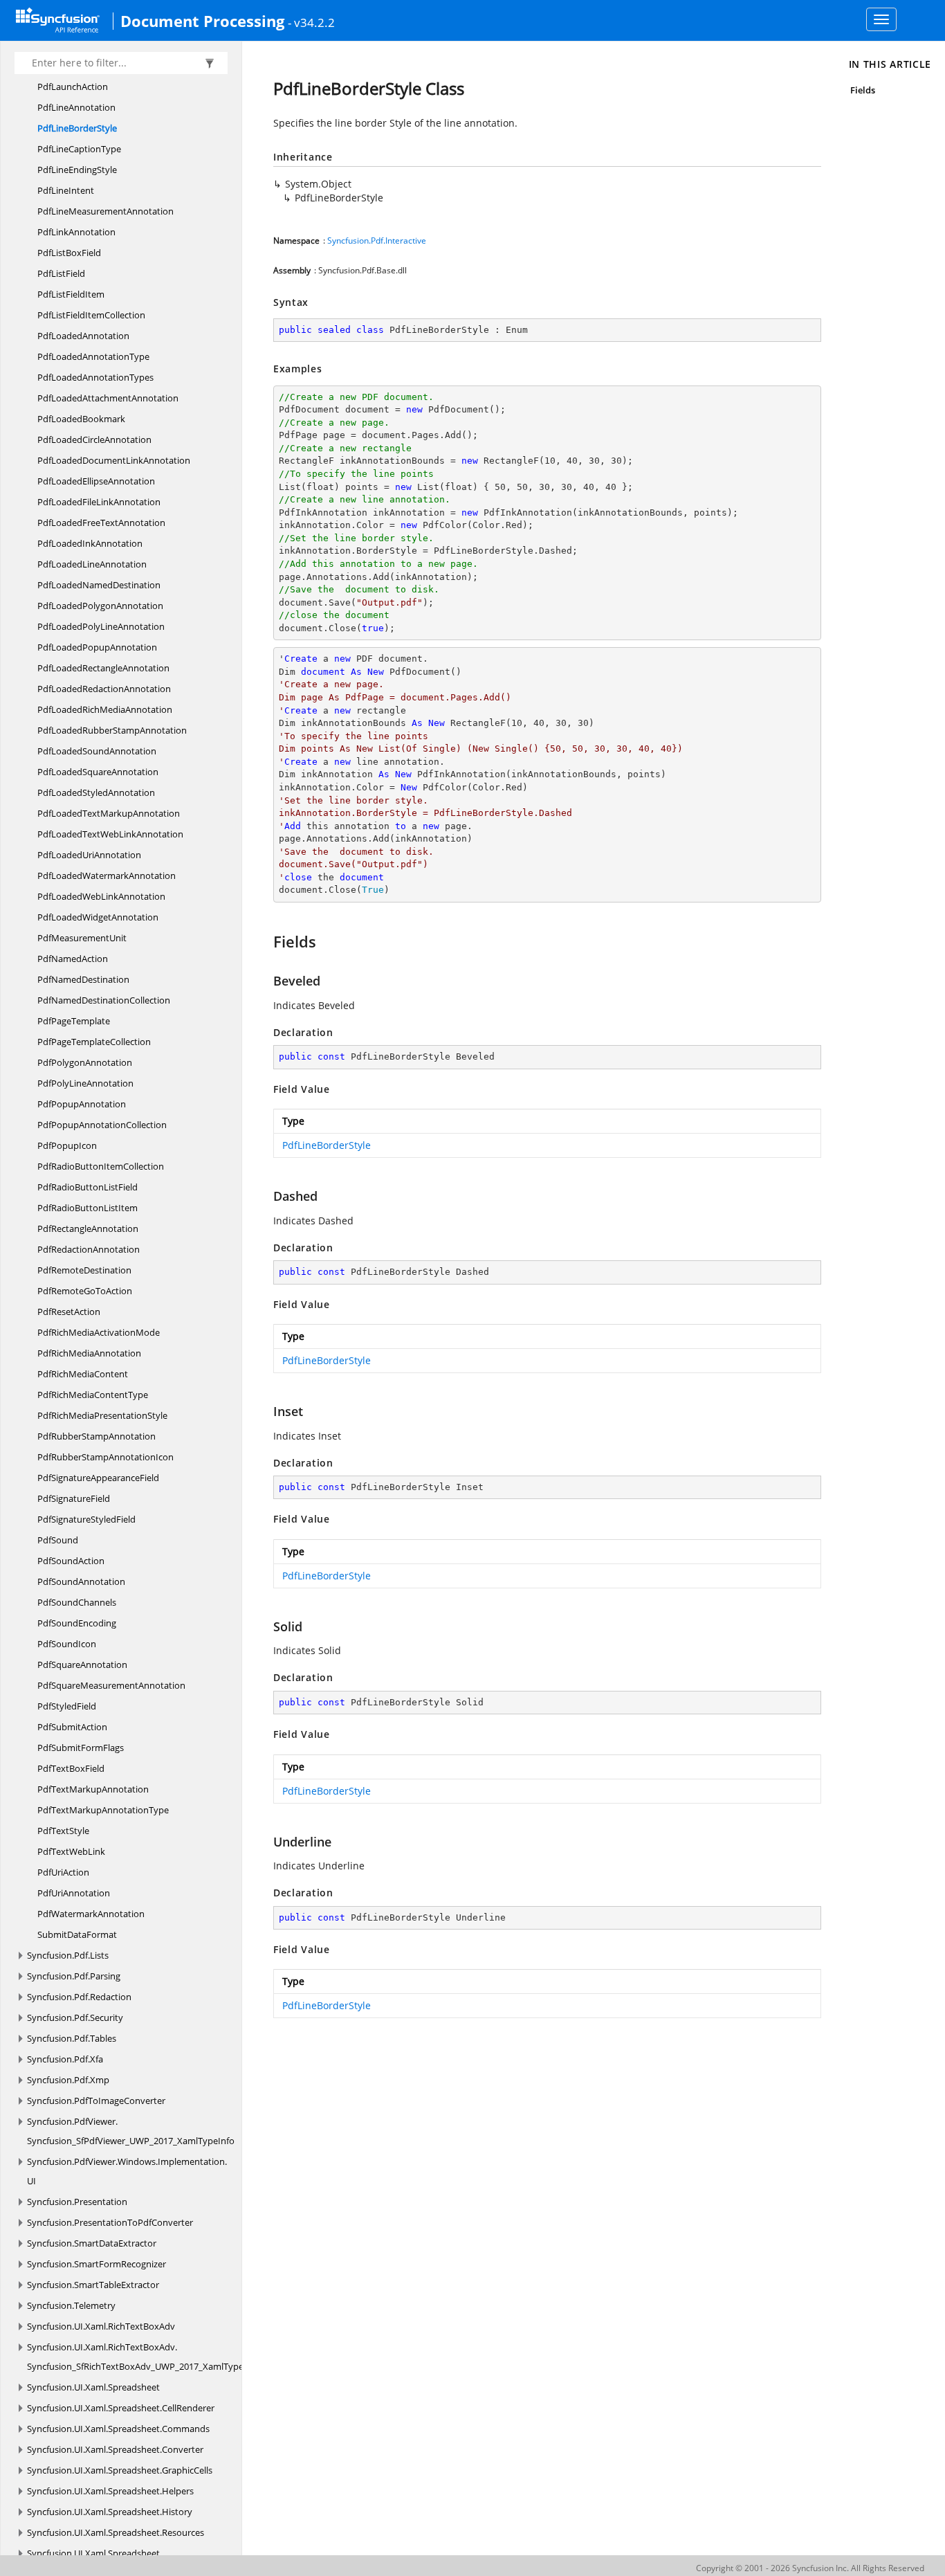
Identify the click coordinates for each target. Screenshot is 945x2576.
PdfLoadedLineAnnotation (92, 564)
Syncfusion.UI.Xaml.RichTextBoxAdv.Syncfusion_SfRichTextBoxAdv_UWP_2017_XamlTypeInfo (144, 2357)
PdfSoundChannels (77, 1602)
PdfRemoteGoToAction (85, 1291)
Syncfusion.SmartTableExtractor (93, 2285)
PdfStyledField (67, 1706)
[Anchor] (267, 941)
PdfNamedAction (73, 959)
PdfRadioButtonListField (88, 1187)
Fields (863, 90)
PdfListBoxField (69, 253)
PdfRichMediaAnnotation (89, 1353)
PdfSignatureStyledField (86, 1519)
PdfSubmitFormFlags (81, 1748)
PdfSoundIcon (67, 1644)
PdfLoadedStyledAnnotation (96, 792)
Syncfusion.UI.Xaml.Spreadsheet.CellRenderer (121, 2408)
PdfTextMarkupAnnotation (93, 1789)
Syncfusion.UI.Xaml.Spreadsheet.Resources (116, 2532)
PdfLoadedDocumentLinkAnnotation (114, 460)
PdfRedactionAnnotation (89, 1249)
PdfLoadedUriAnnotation (89, 855)
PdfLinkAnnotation (76, 232)
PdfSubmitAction (72, 1727)
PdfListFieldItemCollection (91, 315)
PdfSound (58, 1540)
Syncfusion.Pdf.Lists (68, 1955)
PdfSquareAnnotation (82, 1665)
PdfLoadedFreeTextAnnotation (101, 523)
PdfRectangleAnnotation (88, 1228)
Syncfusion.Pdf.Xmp (68, 2080)
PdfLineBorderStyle (77, 128)
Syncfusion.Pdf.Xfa (65, 2059)
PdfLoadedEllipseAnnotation (96, 481)
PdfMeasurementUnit (82, 938)
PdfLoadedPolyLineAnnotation (101, 626)
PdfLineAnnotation (76, 107)
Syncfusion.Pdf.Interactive (377, 241)
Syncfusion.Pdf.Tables (72, 2038)
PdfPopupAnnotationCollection (102, 1125)
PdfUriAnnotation (74, 1893)
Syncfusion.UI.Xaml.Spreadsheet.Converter (115, 2449)
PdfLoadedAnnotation (83, 336)
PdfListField (61, 273)
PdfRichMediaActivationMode (99, 1332)
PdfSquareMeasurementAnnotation (111, 1685)
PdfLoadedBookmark (81, 419)
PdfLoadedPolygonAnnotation (100, 606)
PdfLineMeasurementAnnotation (105, 211)
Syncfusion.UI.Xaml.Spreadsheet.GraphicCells (120, 2470)
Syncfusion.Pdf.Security (75, 2017)
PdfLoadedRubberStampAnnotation (112, 730)
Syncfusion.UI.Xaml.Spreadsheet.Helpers (110, 2491)
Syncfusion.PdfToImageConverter (96, 2101)
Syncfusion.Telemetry (71, 2305)
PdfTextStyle (63, 1831)
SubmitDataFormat (77, 1934)
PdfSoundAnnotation (81, 1581)
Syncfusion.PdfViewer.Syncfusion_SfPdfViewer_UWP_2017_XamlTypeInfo (131, 2131)
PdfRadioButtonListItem (88, 1208)
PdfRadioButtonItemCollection (101, 1166)
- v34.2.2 (311, 22)
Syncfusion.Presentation (77, 2202)
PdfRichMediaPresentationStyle (102, 1415)
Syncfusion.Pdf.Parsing (74, 1976)
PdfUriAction (63, 1872)
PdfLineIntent (66, 190)
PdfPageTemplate (74, 1021)
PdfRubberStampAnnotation (97, 1436)
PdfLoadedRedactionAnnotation (104, 689)
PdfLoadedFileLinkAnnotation (99, 502)
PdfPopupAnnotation (82, 1104)
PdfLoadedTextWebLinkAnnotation (110, 834)
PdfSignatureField (74, 1498)
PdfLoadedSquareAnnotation (98, 772)
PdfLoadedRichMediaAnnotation (105, 709)
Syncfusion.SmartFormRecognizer (97, 2264)
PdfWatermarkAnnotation (91, 1914)
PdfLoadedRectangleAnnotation (103, 668)
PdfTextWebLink (71, 1851)
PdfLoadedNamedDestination (99, 585)
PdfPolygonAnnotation (85, 1062)
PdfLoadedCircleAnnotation (94, 439)
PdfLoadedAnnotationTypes (95, 377)
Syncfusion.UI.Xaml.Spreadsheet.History (110, 2512)
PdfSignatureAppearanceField (98, 1478)
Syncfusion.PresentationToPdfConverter (110, 2222)
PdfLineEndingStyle (77, 170)
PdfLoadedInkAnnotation (90, 543)
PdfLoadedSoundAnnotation (97, 751)
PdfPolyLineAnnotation (85, 1083)
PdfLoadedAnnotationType (93, 356)
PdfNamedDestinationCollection (104, 1000)
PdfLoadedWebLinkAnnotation (101, 896)
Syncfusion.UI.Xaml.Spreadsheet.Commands (118, 2429)
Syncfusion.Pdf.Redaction (79, 1997)
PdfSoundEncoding (77, 1623)
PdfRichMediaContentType (93, 1395)
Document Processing (202, 21)
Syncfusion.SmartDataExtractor (92, 2243)
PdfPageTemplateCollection (94, 1042)
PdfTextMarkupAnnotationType (103, 1810)
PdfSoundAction (71, 1561)
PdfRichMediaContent (83, 1374)
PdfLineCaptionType (79, 149)
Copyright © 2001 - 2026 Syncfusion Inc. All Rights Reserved (810, 2568)
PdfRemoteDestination (84, 1270)
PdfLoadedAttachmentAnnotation (108, 398)
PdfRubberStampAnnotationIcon (105, 1457)
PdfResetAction (69, 1312)
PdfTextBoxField (71, 1768)
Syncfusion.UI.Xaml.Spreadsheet (93, 2387)
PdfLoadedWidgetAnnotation (98, 917)
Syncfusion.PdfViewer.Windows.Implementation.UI (127, 2171)
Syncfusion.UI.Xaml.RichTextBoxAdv (101, 2326)
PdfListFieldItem (71, 294)
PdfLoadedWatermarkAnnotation (107, 876)
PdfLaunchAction (73, 87)
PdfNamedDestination (83, 979)
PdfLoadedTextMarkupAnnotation (109, 813)
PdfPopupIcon (67, 1145)
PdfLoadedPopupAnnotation (97, 647)
